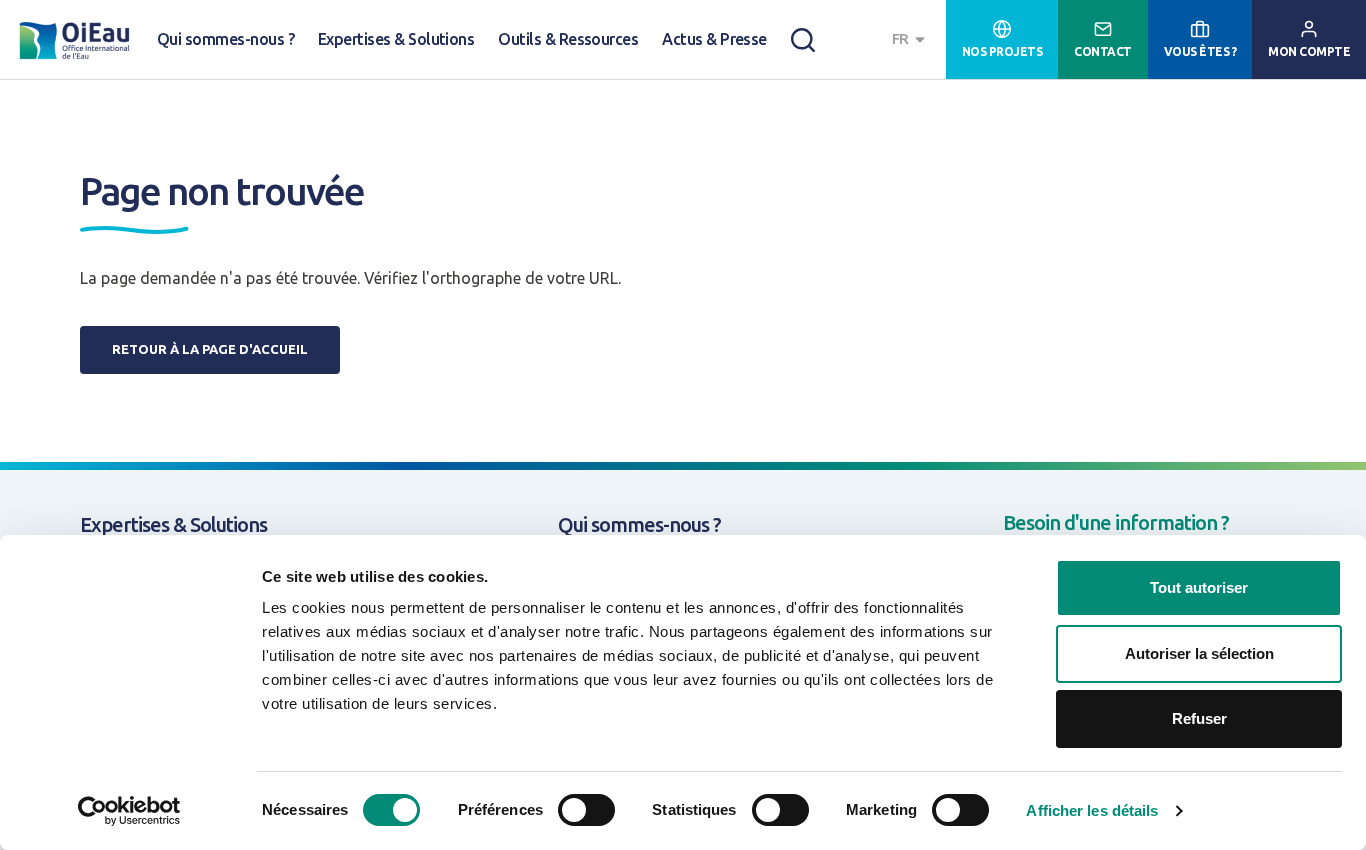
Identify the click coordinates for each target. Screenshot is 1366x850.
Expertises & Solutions (396, 39)
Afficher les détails (1092, 810)
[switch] (586, 810)
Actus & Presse (714, 39)
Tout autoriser (1199, 587)
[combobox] (911, 39)
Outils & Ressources (568, 39)
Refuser (1199, 718)
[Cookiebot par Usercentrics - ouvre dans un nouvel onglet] (129, 811)
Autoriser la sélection (1199, 653)
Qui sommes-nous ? (225, 39)
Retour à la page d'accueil (210, 349)
